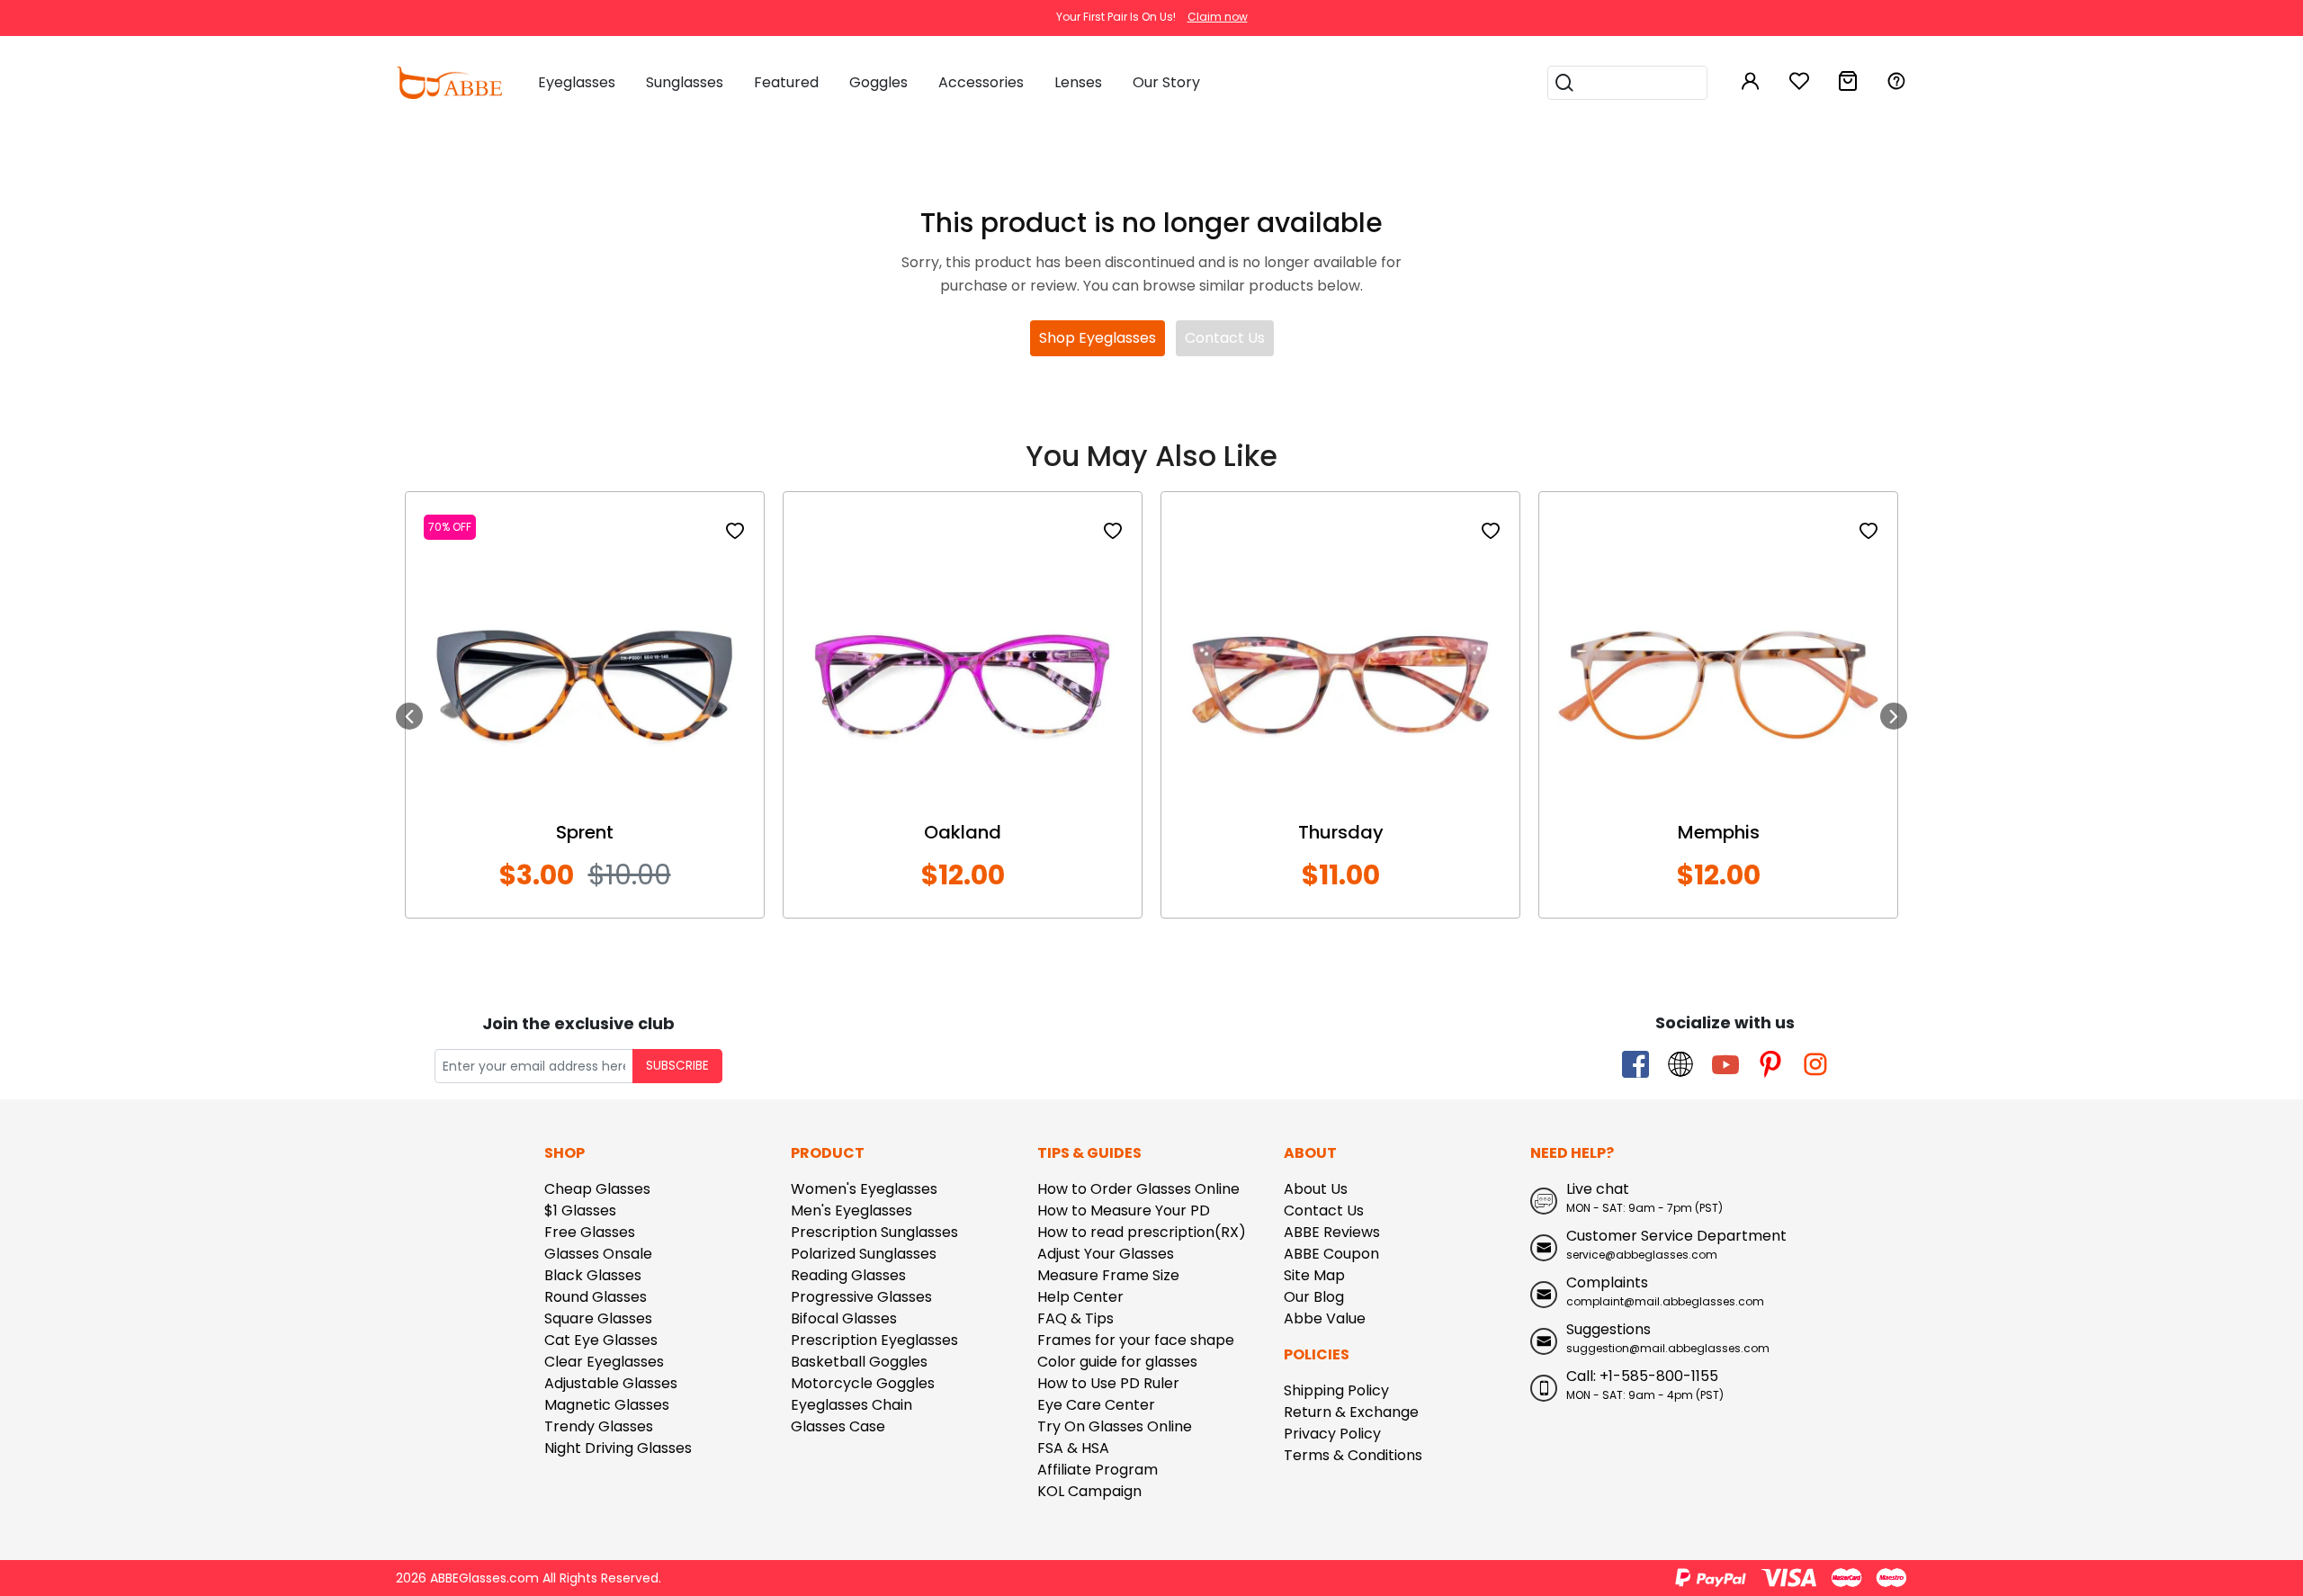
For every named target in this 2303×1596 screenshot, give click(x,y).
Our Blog (1314, 1297)
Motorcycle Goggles (863, 1383)
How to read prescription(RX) (1142, 1232)
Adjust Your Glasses (1106, 1254)
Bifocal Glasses (844, 1318)
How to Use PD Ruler (1108, 1383)
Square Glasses (598, 1318)
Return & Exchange (1351, 1412)
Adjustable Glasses (611, 1383)
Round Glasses (596, 1297)
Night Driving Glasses (618, 1448)
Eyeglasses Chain (851, 1405)
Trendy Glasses (599, 1426)
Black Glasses (593, 1275)
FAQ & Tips (1075, 1318)
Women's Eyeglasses (864, 1189)
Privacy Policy (1332, 1434)
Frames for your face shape (1136, 1340)
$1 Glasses (580, 1210)
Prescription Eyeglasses (874, 1340)
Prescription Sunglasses (874, 1232)
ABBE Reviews (1332, 1232)
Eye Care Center (1096, 1405)
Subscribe (677, 1066)
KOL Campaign (1089, 1491)
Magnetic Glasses (607, 1405)
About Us (1316, 1189)
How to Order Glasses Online (1138, 1189)
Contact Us (1225, 338)
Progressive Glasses (861, 1297)
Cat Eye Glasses (601, 1340)
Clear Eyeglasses (604, 1362)
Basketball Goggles (859, 1362)
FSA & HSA (1073, 1448)
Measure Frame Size (1108, 1275)
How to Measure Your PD (1124, 1210)
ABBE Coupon (1331, 1254)
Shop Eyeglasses (1098, 338)
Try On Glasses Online (1115, 1426)
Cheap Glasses (597, 1189)
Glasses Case (838, 1426)
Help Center (1080, 1297)
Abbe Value (1325, 1318)
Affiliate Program (1098, 1470)
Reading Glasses (848, 1275)
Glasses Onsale (598, 1254)
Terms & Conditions (1353, 1455)
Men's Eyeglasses (851, 1210)
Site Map (1314, 1275)
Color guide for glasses (1117, 1362)
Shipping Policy (1336, 1390)
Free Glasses (590, 1232)
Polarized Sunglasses (864, 1254)
